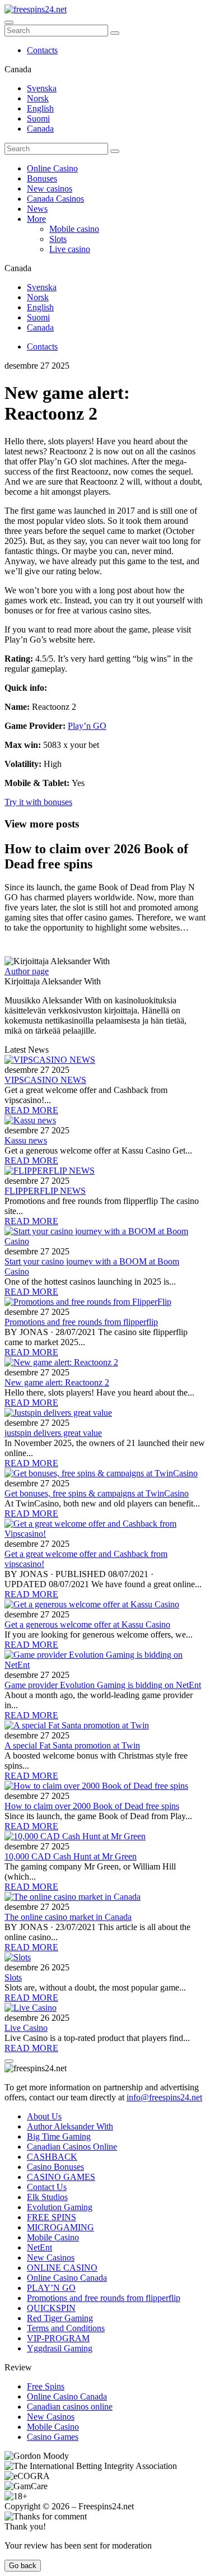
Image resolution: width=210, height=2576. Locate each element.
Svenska (42, 88)
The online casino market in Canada (68, 1917)
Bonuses (42, 178)
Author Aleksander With (70, 2126)
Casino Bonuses (55, 2167)
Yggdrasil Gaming (60, 2348)
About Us (44, 2116)
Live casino (70, 249)
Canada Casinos (55, 199)
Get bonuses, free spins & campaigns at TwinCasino (97, 1493)
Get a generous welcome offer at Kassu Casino (87, 1624)
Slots (58, 239)
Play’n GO (87, 726)
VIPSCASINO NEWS (45, 1080)
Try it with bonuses (38, 802)
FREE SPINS (52, 2217)
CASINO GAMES (61, 2177)
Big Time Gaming (59, 2136)
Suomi (38, 118)
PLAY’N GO (51, 2288)
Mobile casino (74, 229)
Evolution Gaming (60, 2207)
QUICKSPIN (51, 2308)
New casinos (50, 189)
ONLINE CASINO (62, 2268)
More (36, 219)
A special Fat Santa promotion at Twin (72, 1745)
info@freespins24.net (164, 2097)
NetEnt (39, 2247)
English (40, 108)
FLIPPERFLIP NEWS (45, 1191)
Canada (40, 129)
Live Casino (26, 2028)
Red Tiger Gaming (60, 2318)
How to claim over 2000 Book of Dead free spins (92, 1806)
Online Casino (52, 168)
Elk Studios (47, 2197)
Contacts (42, 50)
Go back (23, 2566)
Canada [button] (18, 69)
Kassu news (26, 1140)
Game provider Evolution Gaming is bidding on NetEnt (103, 1685)
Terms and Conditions (66, 2328)
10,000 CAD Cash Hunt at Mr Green (71, 1856)
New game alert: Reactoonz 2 (57, 1382)
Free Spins (46, 2386)
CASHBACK (52, 2157)
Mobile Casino (53, 2237)
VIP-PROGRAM (58, 2338)
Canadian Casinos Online (72, 2147)
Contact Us (47, 2187)
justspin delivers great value (53, 1433)
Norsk (38, 98)
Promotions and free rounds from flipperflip (81, 1322)
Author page (27, 971)
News (37, 209)
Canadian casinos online (70, 2407)
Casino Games (53, 2437)
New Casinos (51, 2258)
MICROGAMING (60, 2227)
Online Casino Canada (67, 2278)
